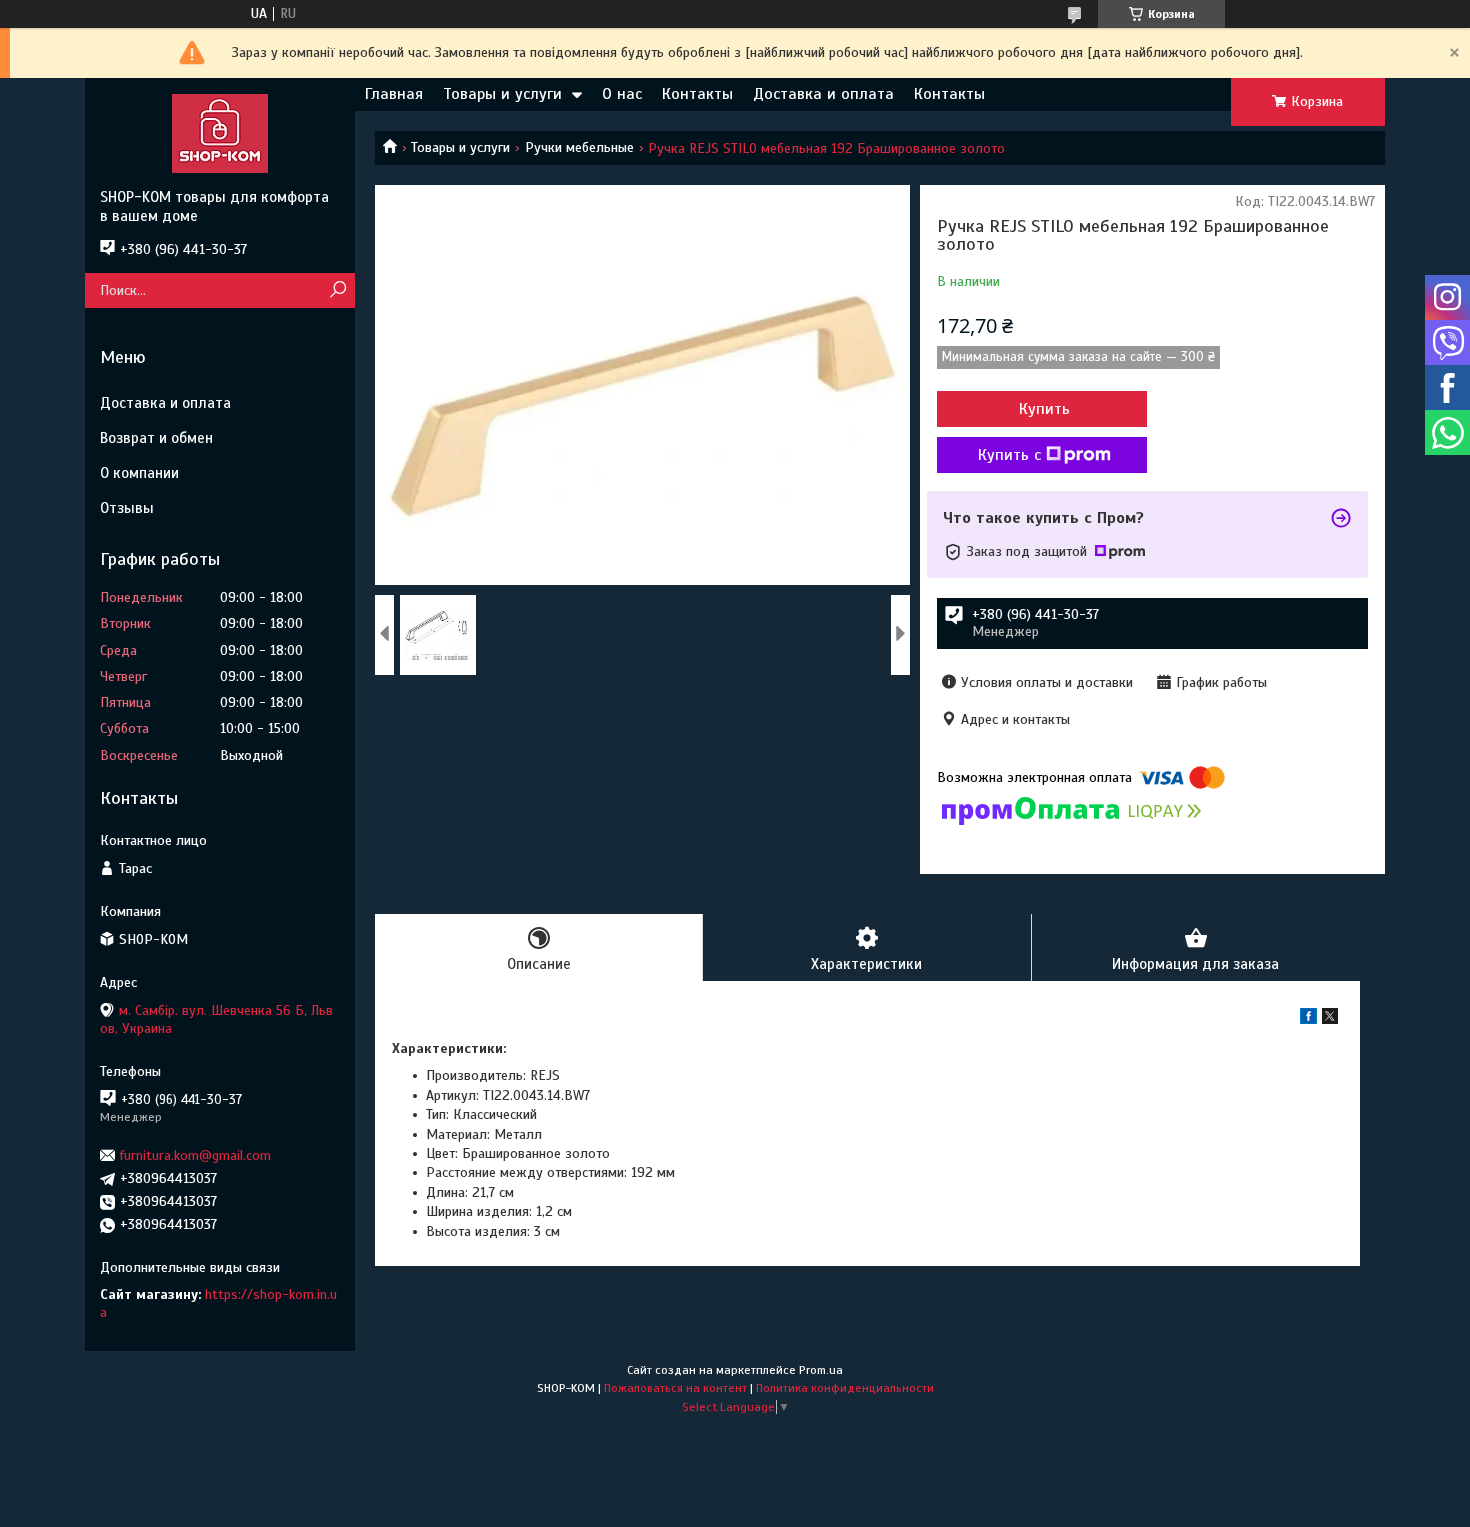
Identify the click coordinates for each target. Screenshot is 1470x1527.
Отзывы (127, 508)
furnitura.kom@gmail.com (195, 1155)
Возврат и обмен (156, 438)
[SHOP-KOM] (220, 133)
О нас (622, 94)
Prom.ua (821, 1370)
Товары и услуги (502, 94)
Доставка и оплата (823, 94)
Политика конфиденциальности (845, 1388)
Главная (394, 94)
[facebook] (1308, 1019)
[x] (1330, 1019)
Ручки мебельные (579, 147)
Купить (1044, 409)
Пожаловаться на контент (675, 1388)
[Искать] (337, 290)
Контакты (697, 94)
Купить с (1009, 455)
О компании (139, 473)
